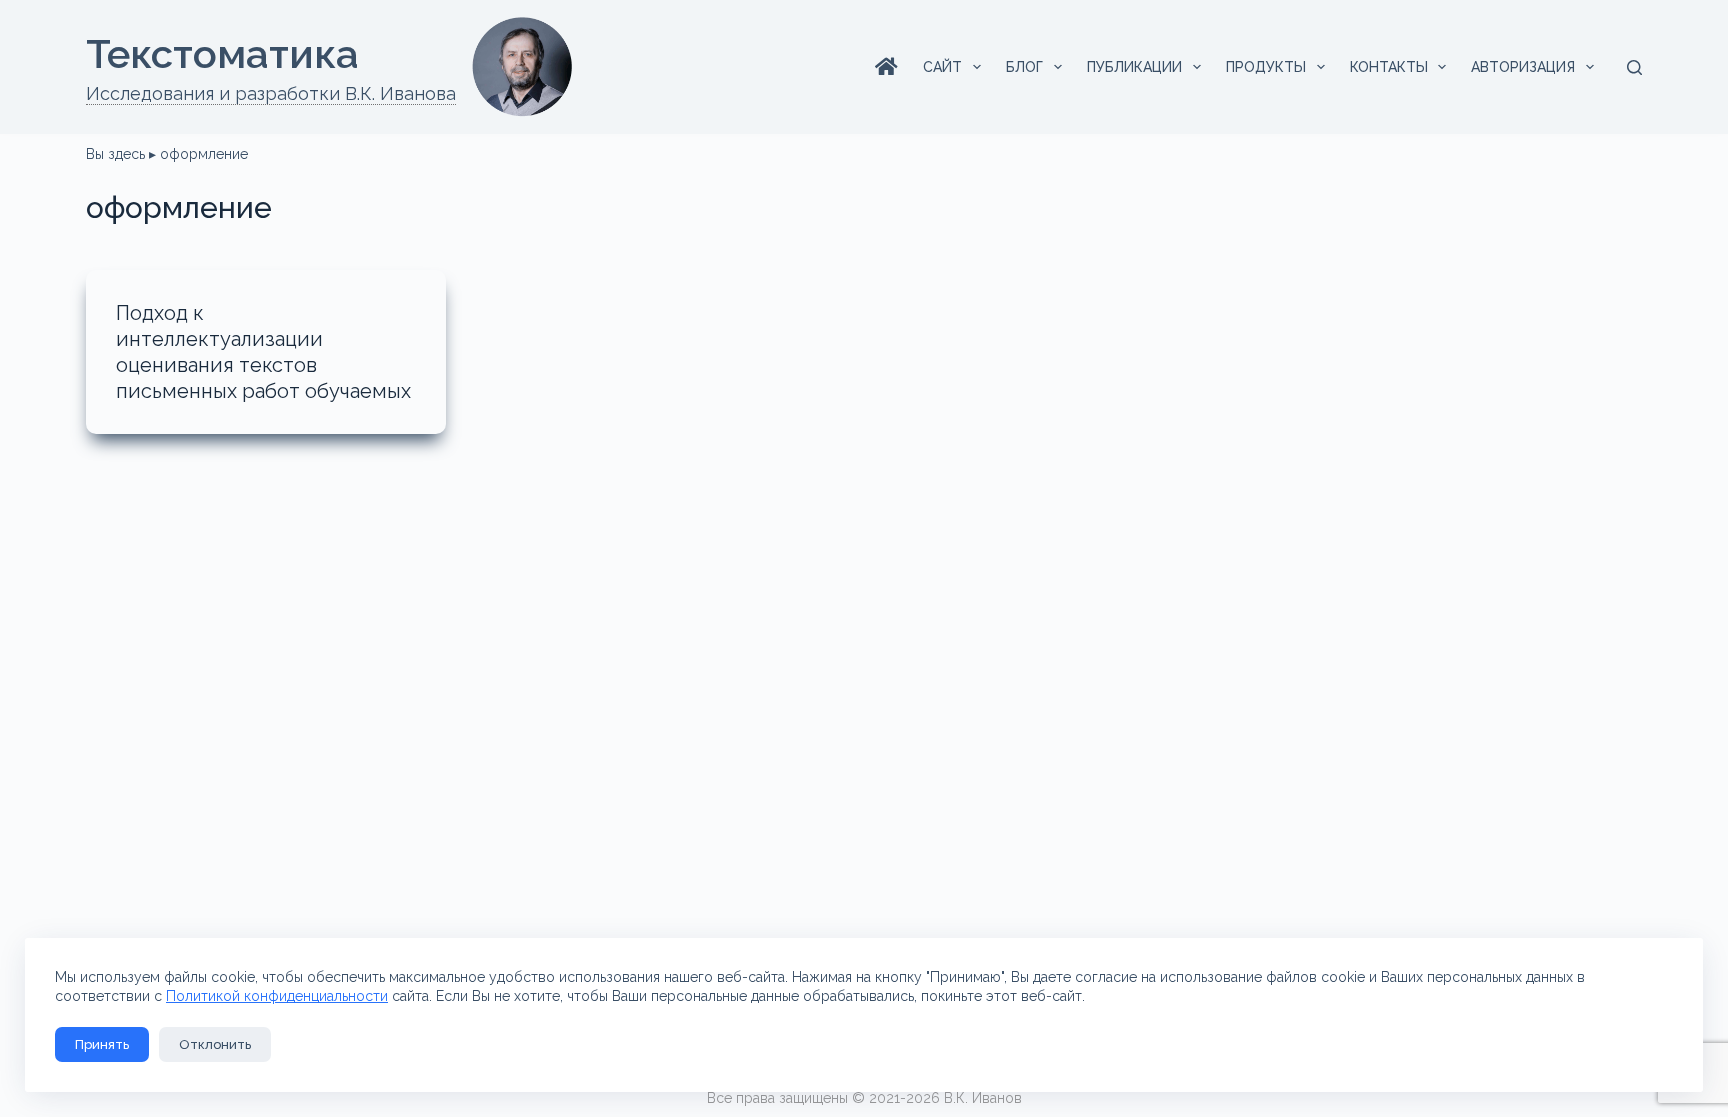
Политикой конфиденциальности (277, 996)
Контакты (1389, 67)
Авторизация (1523, 67)
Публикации (1134, 67)
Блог (1024, 67)
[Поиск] (1634, 67)
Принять (102, 1044)
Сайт (942, 67)
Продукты (1266, 67)
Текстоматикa (222, 53)
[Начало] (887, 67)
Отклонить (215, 1044)
